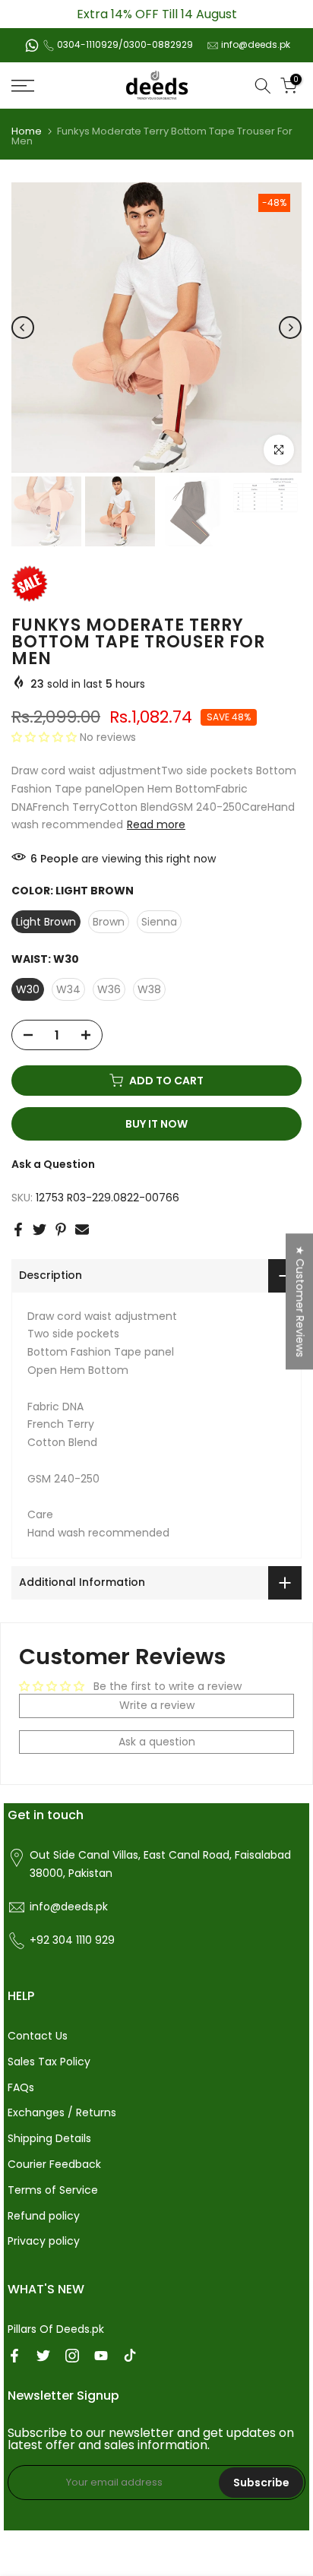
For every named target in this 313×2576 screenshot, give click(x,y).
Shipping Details (49, 2138)
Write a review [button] (157, 1705)
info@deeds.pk (256, 44)
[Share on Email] (82, 1229)
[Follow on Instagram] (72, 2356)
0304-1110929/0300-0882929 (125, 44)
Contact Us (38, 2036)
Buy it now (156, 1124)
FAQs (21, 2087)
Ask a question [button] (157, 1742)
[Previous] (23, 328)
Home (27, 131)
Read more (156, 824)
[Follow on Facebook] (14, 2356)
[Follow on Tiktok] (130, 2356)
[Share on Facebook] (18, 1229)
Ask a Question (53, 1164)
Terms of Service (53, 2190)
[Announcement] (156, 14)
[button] (46, 737)
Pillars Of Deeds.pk (56, 2329)
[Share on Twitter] (40, 1229)
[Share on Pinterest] (61, 1229)
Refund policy (44, 2216)
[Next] (290, 328)
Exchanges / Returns (62, 2112)
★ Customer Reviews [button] (300, 1301)
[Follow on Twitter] (43, 2356)
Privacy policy (44, 2241)
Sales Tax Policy (49, 2062)
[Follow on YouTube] (101, 2356)
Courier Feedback (54, 2164)
